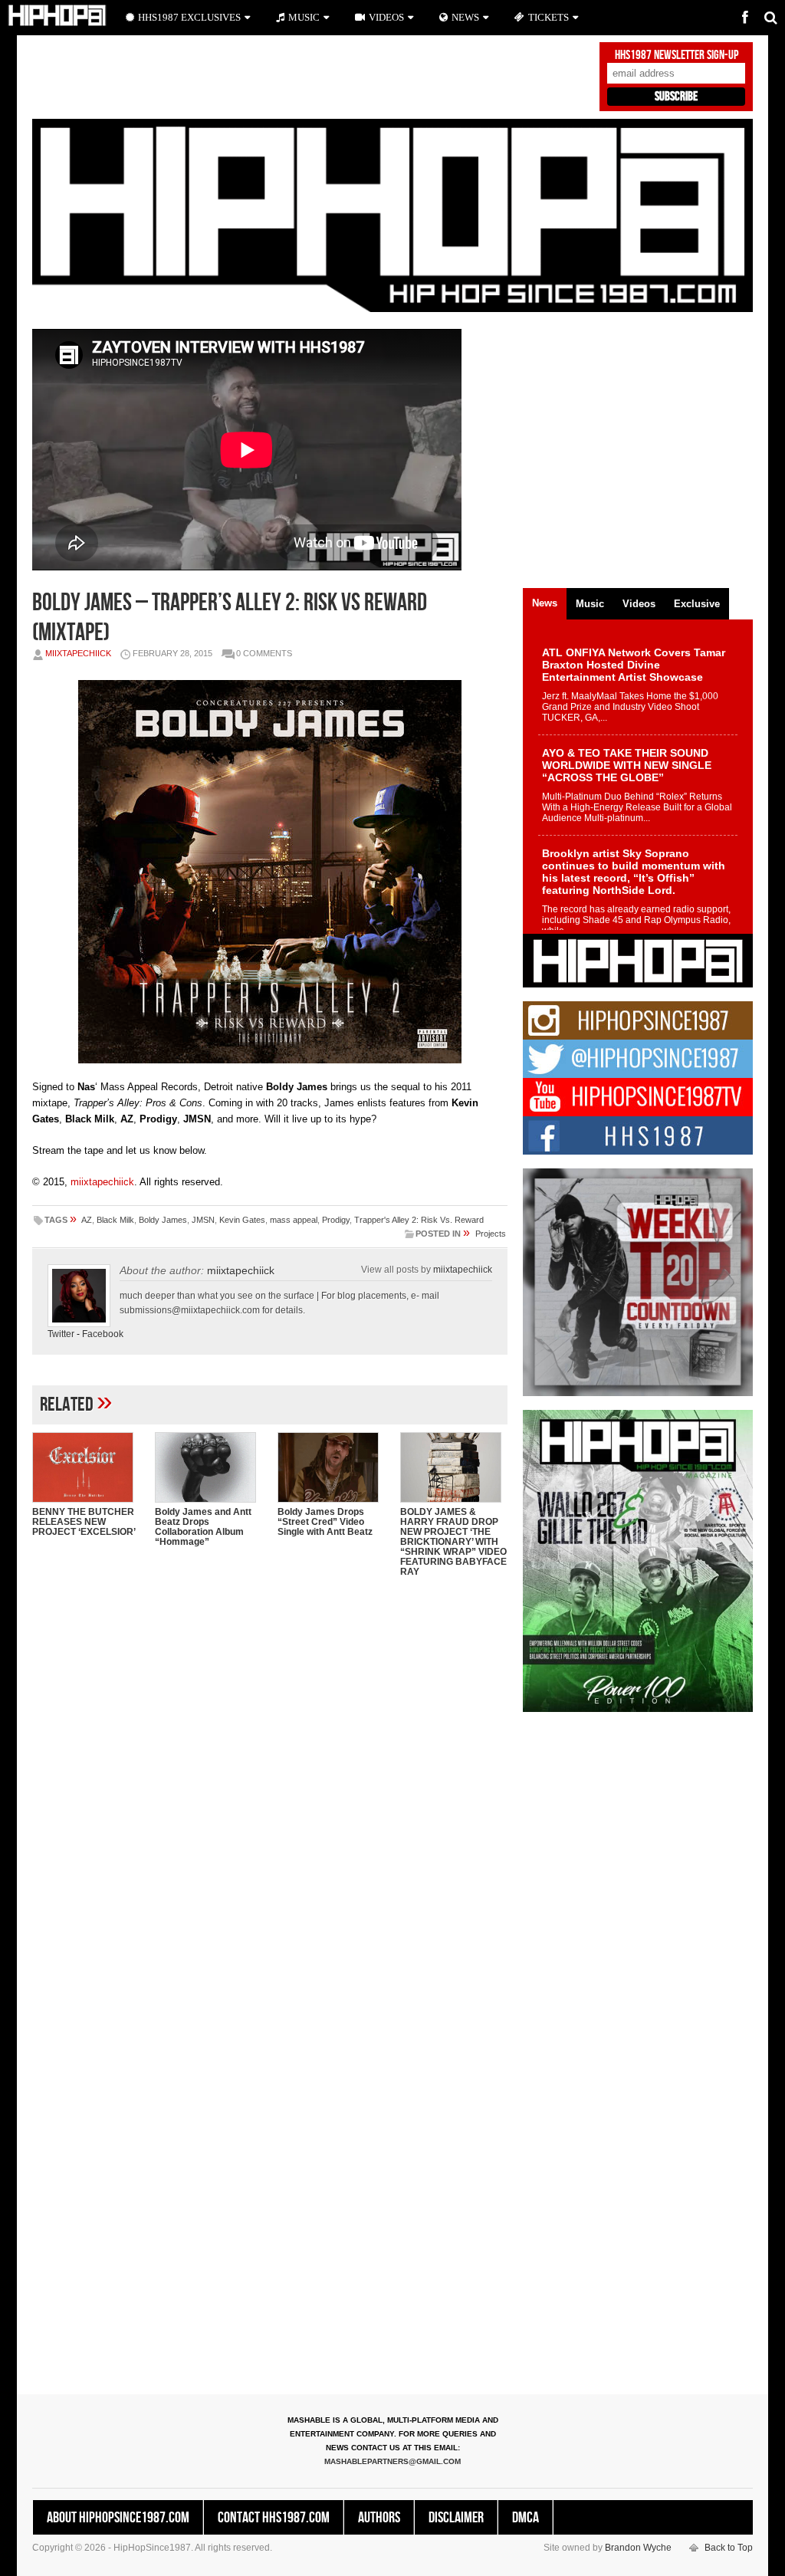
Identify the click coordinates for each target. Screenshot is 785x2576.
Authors (379, 2518)
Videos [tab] (639, 604)
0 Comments (264, 653)
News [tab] (545, 603)
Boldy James (163, 1220)
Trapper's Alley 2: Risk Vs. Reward (419, 1220)
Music (304, 17)
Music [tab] (590, 604)
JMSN (203, 1220)
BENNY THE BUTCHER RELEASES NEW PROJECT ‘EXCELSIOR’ (84, 1522)
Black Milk (115, 1220)
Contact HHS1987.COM (274, 2518)
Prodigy (336, 1220)
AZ (87, 1220)
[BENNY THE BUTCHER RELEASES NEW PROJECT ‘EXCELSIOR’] (86, 1467)
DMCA (526, 2518)
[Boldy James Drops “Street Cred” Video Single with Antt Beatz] (331, 1467)
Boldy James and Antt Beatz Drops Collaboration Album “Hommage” (203, 1527)
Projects (491, 1234)
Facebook (103, 1334)
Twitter (61, 1334)
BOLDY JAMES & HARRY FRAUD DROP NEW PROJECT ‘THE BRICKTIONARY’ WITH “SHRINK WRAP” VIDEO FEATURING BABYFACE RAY (453, 1542)
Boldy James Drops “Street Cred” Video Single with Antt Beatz (325, 1522)
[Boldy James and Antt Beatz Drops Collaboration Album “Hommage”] (209, 1467)
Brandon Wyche (638, 2548)
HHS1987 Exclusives (189, 17)
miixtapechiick (78, 653)
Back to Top (729, 2548)
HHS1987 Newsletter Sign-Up (677, 55)
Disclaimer (456, 2518)
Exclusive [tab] (697, 604)
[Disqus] (270, 1787)
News (465, 17)
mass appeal (294, 1220)
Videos (386, 17)
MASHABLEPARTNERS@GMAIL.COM (392, 2461)
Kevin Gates (242, 1220)
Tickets (549, 17)
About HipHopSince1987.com (118, 2518)
